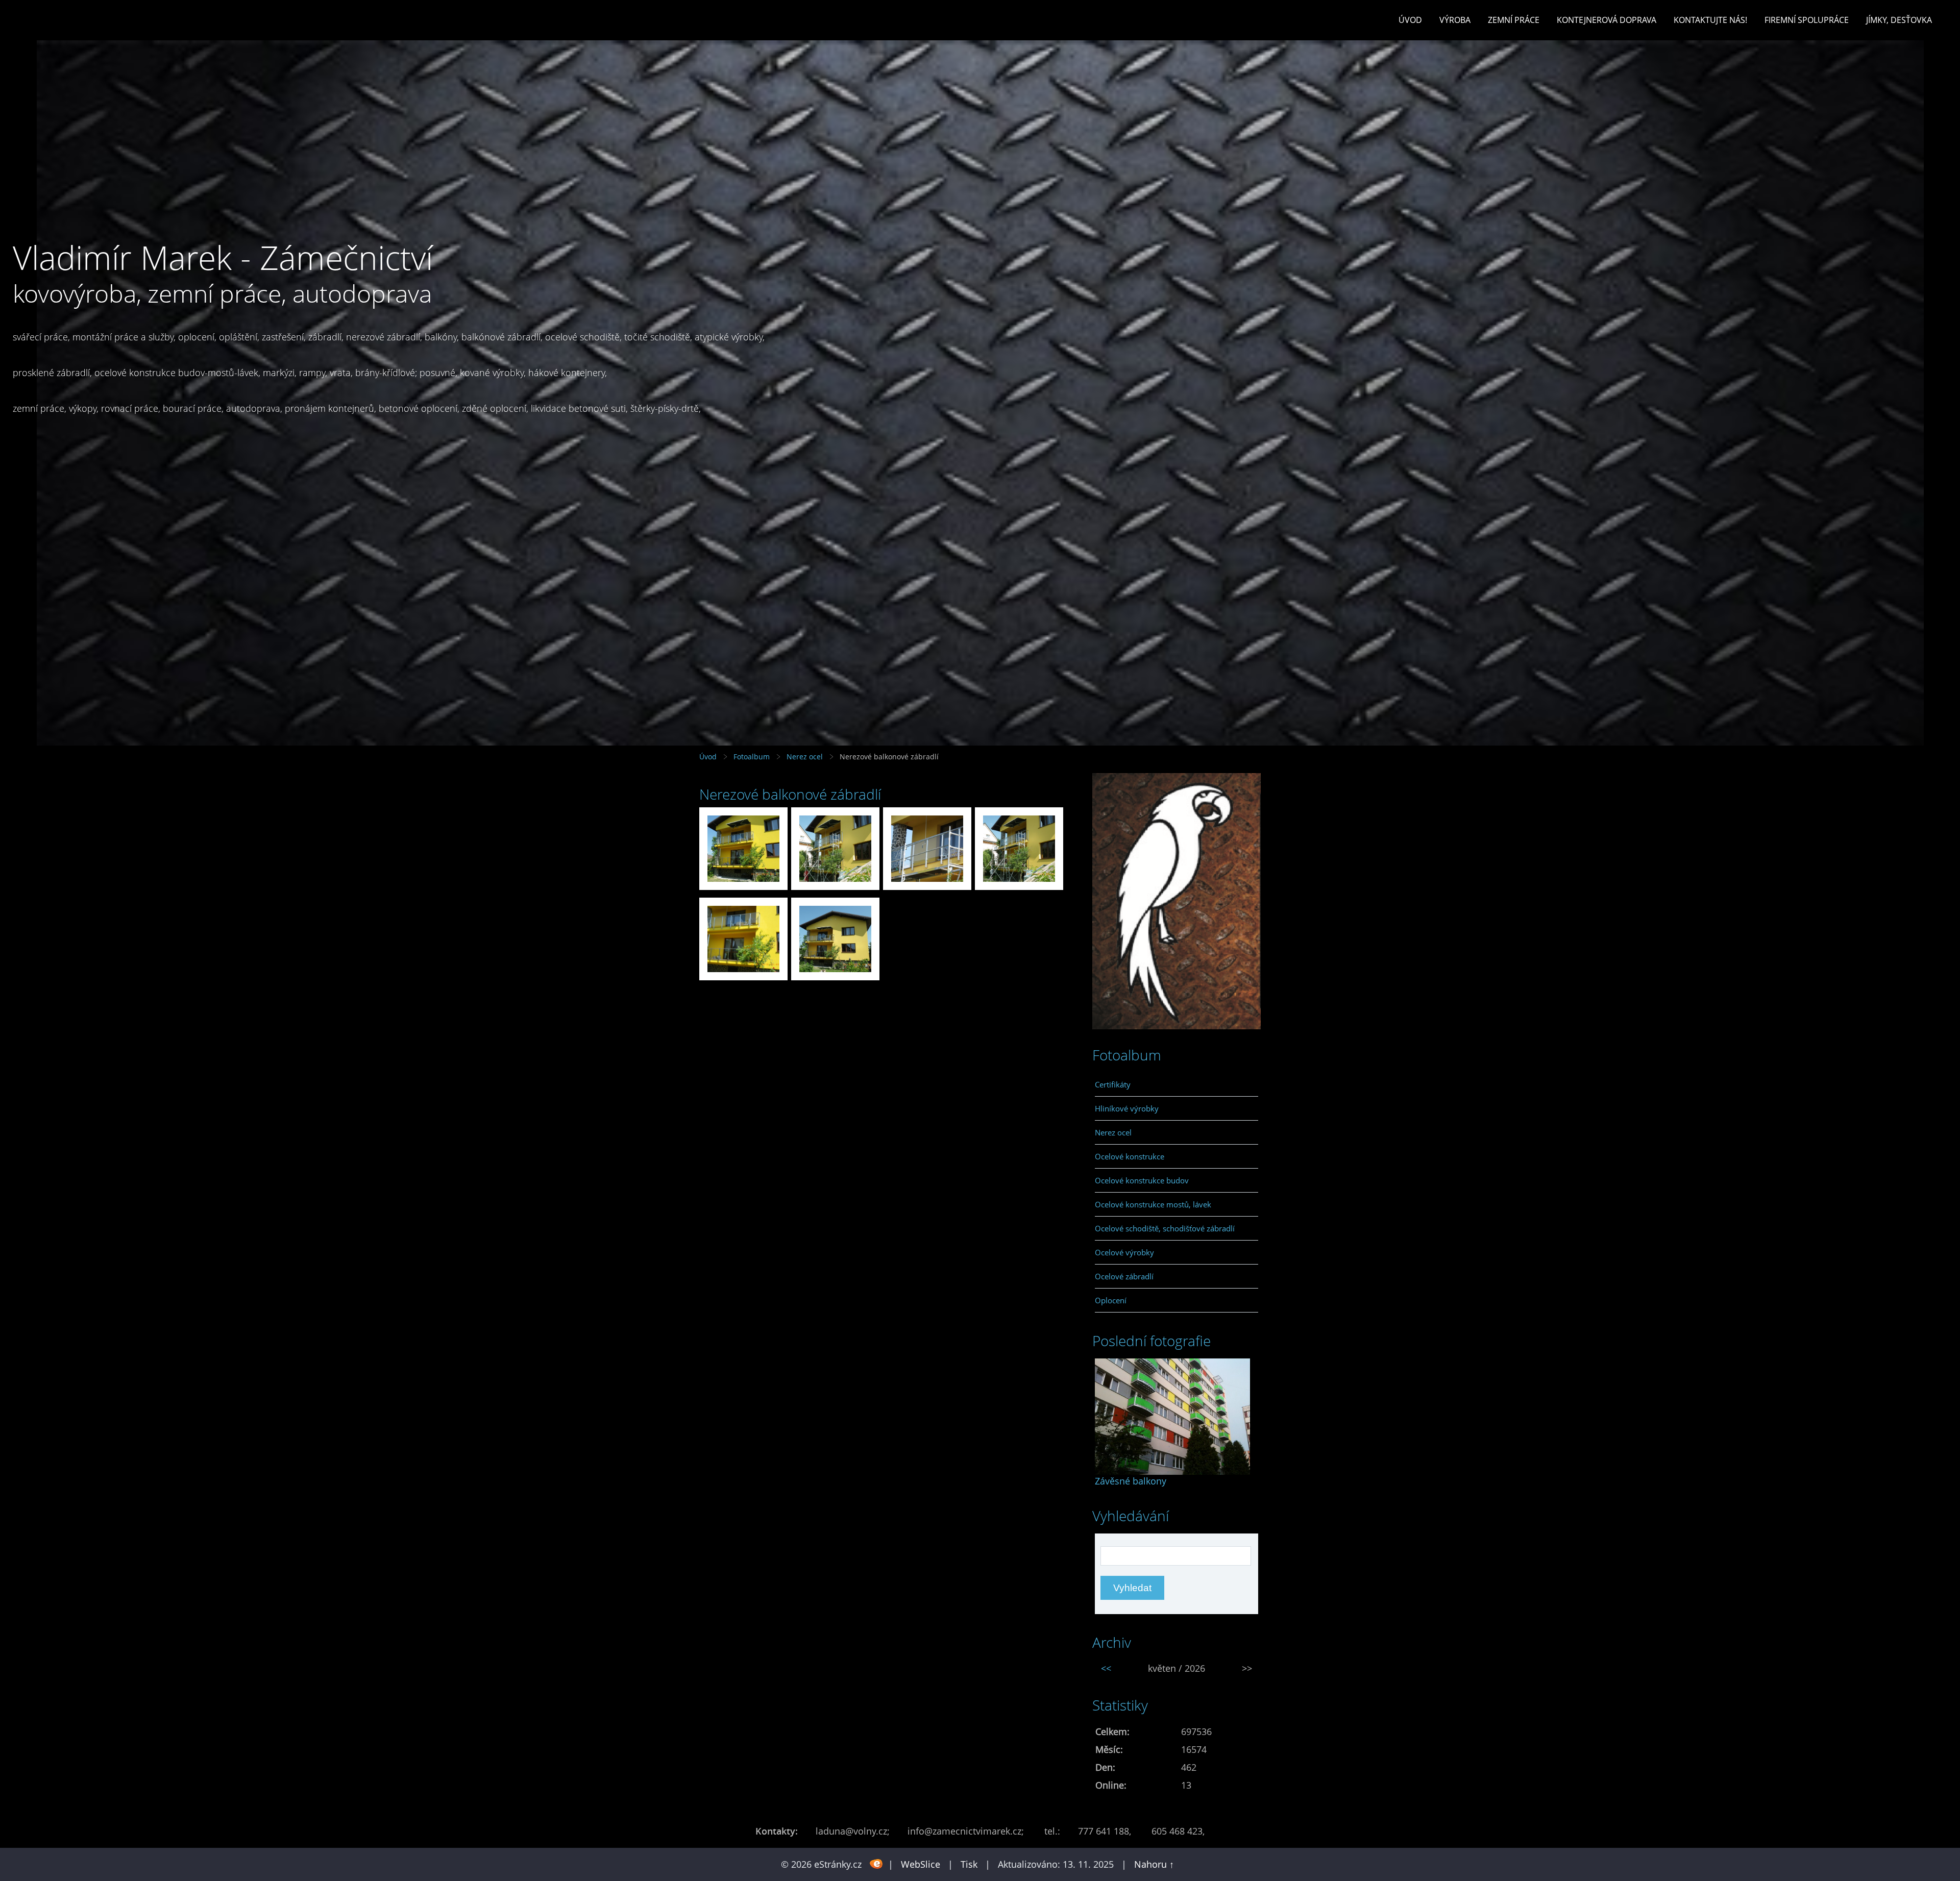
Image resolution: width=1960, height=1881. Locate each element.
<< (1106, 1668)
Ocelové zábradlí (1124, 1276)
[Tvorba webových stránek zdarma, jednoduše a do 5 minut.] (876, 1863)
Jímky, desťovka (1899, 20)
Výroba (1455, 20)
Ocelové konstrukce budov (1142, 1180)
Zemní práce (1514, 20)
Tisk (969, 1864)
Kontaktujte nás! (1710, 20)
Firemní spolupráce (1807, 20)
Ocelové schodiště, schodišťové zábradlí (1165, 1228)
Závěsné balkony (1131, 1481)
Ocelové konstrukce (1130, 1156)
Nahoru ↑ (1154, 1864)
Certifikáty (1113, 1084)
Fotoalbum (752, 757)
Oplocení (1111, 1300)
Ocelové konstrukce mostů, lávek (1153, 1204)
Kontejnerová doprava (1607, 20)
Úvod (1410, 20)
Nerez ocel (805, 757)
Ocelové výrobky (1124, 1252)
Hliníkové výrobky (1127, 1108)
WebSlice (921, 1864)
